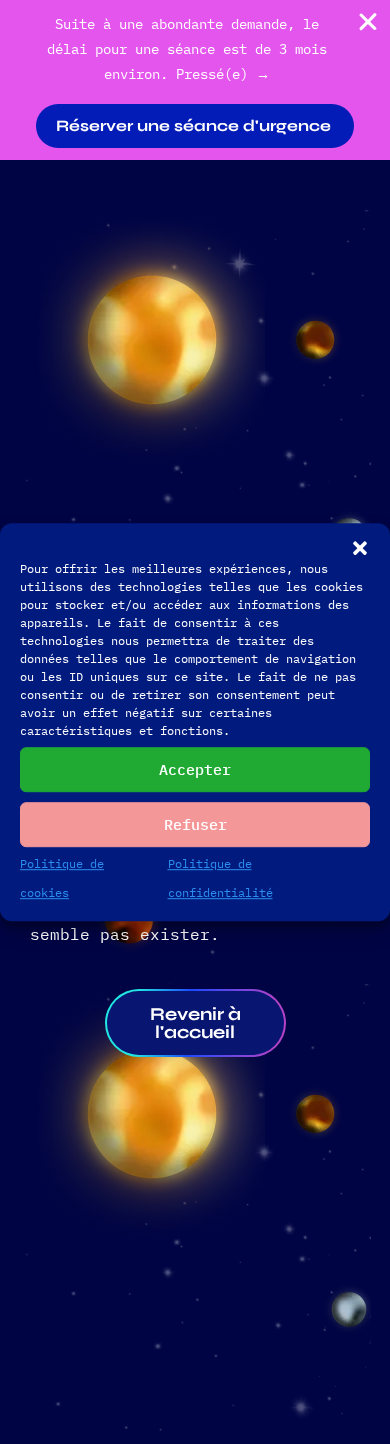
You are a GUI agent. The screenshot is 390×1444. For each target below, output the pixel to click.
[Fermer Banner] (368, 22)
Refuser (195, 824)
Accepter (195, 769)
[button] (360, 548)
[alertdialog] (195, 80)
